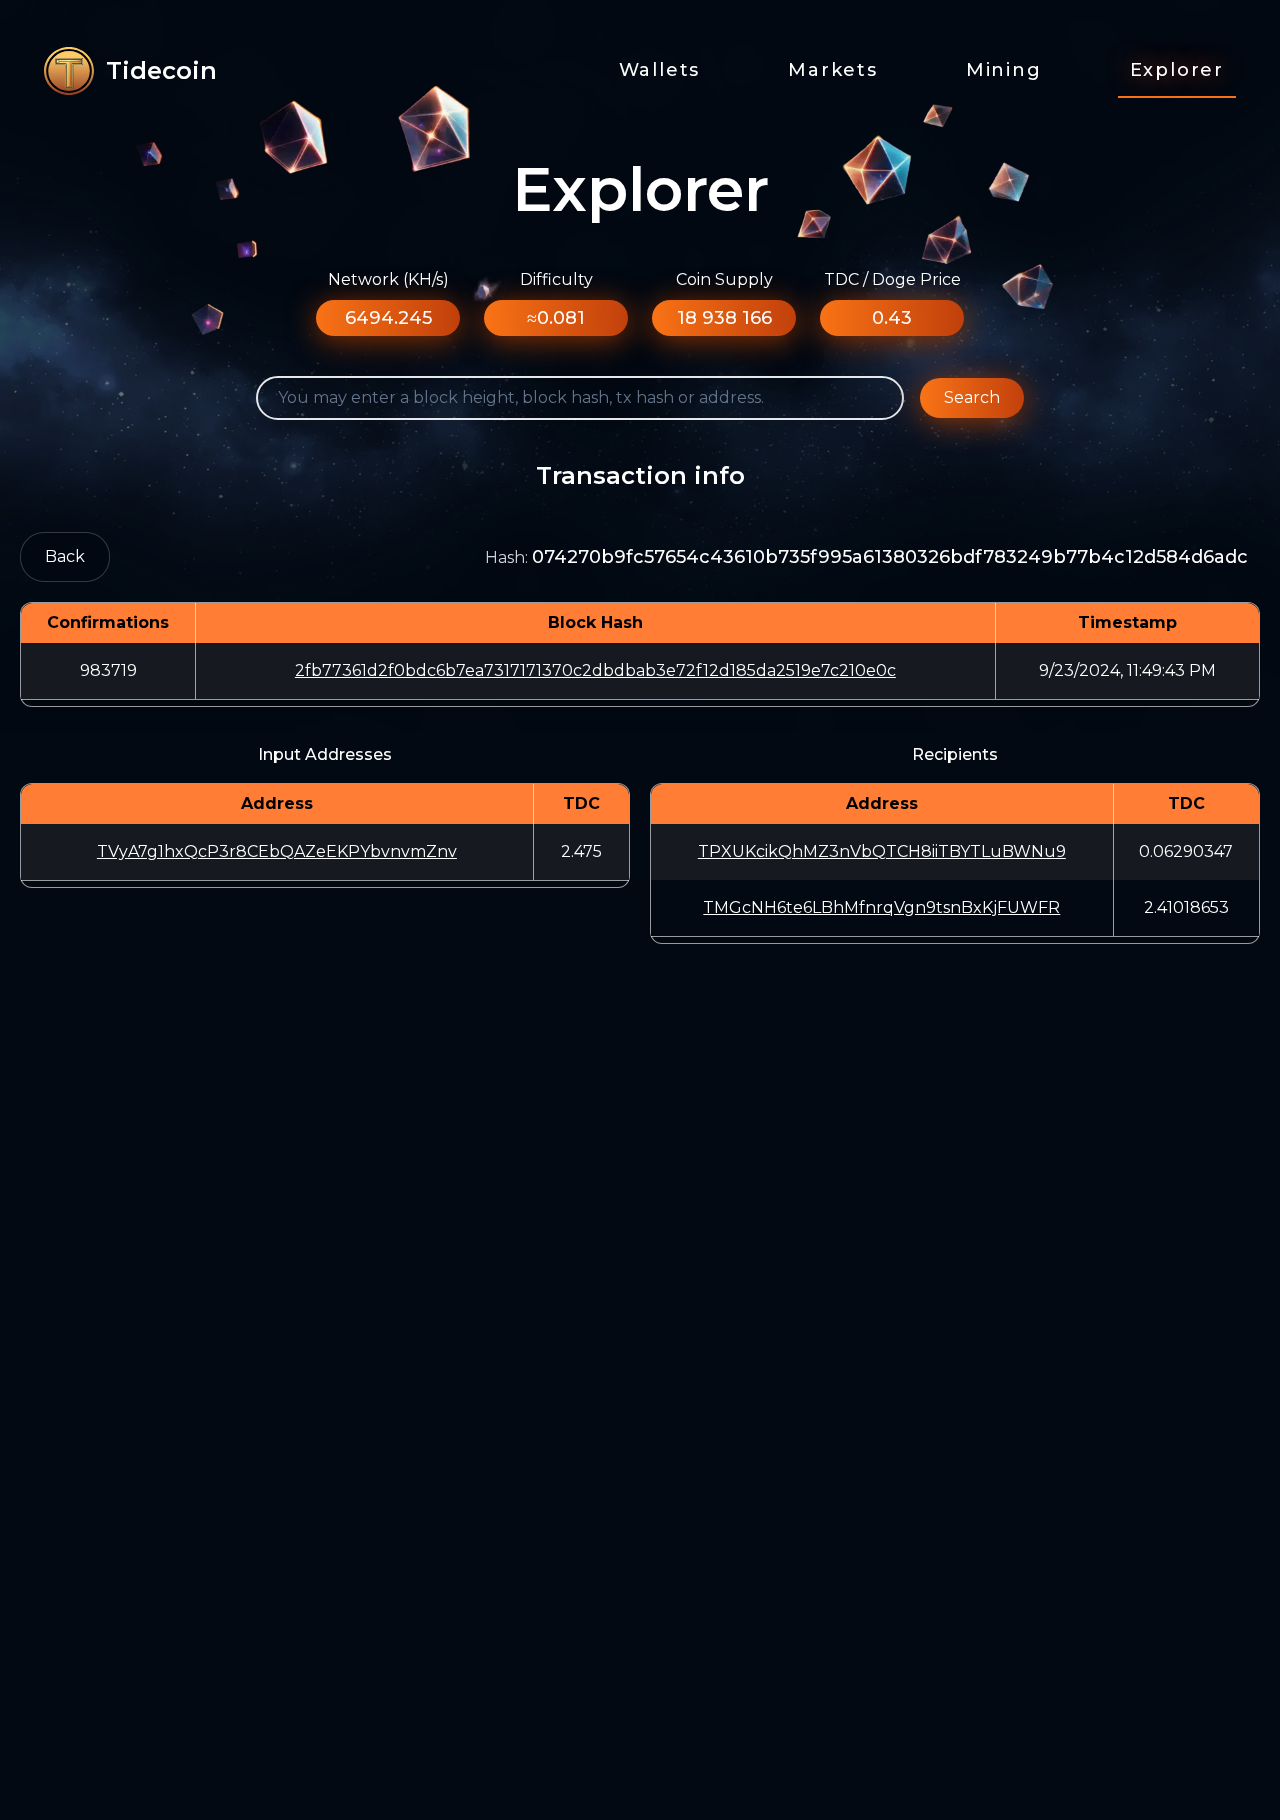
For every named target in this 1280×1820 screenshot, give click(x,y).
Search (972, 397)
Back (65, 556)
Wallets (660, 70)
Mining (1004, 70)
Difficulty (556, 279)
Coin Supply (724, 279)
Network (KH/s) (388, 279)
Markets (833, 70)
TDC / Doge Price (892, 279)
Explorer (1177, 70)
